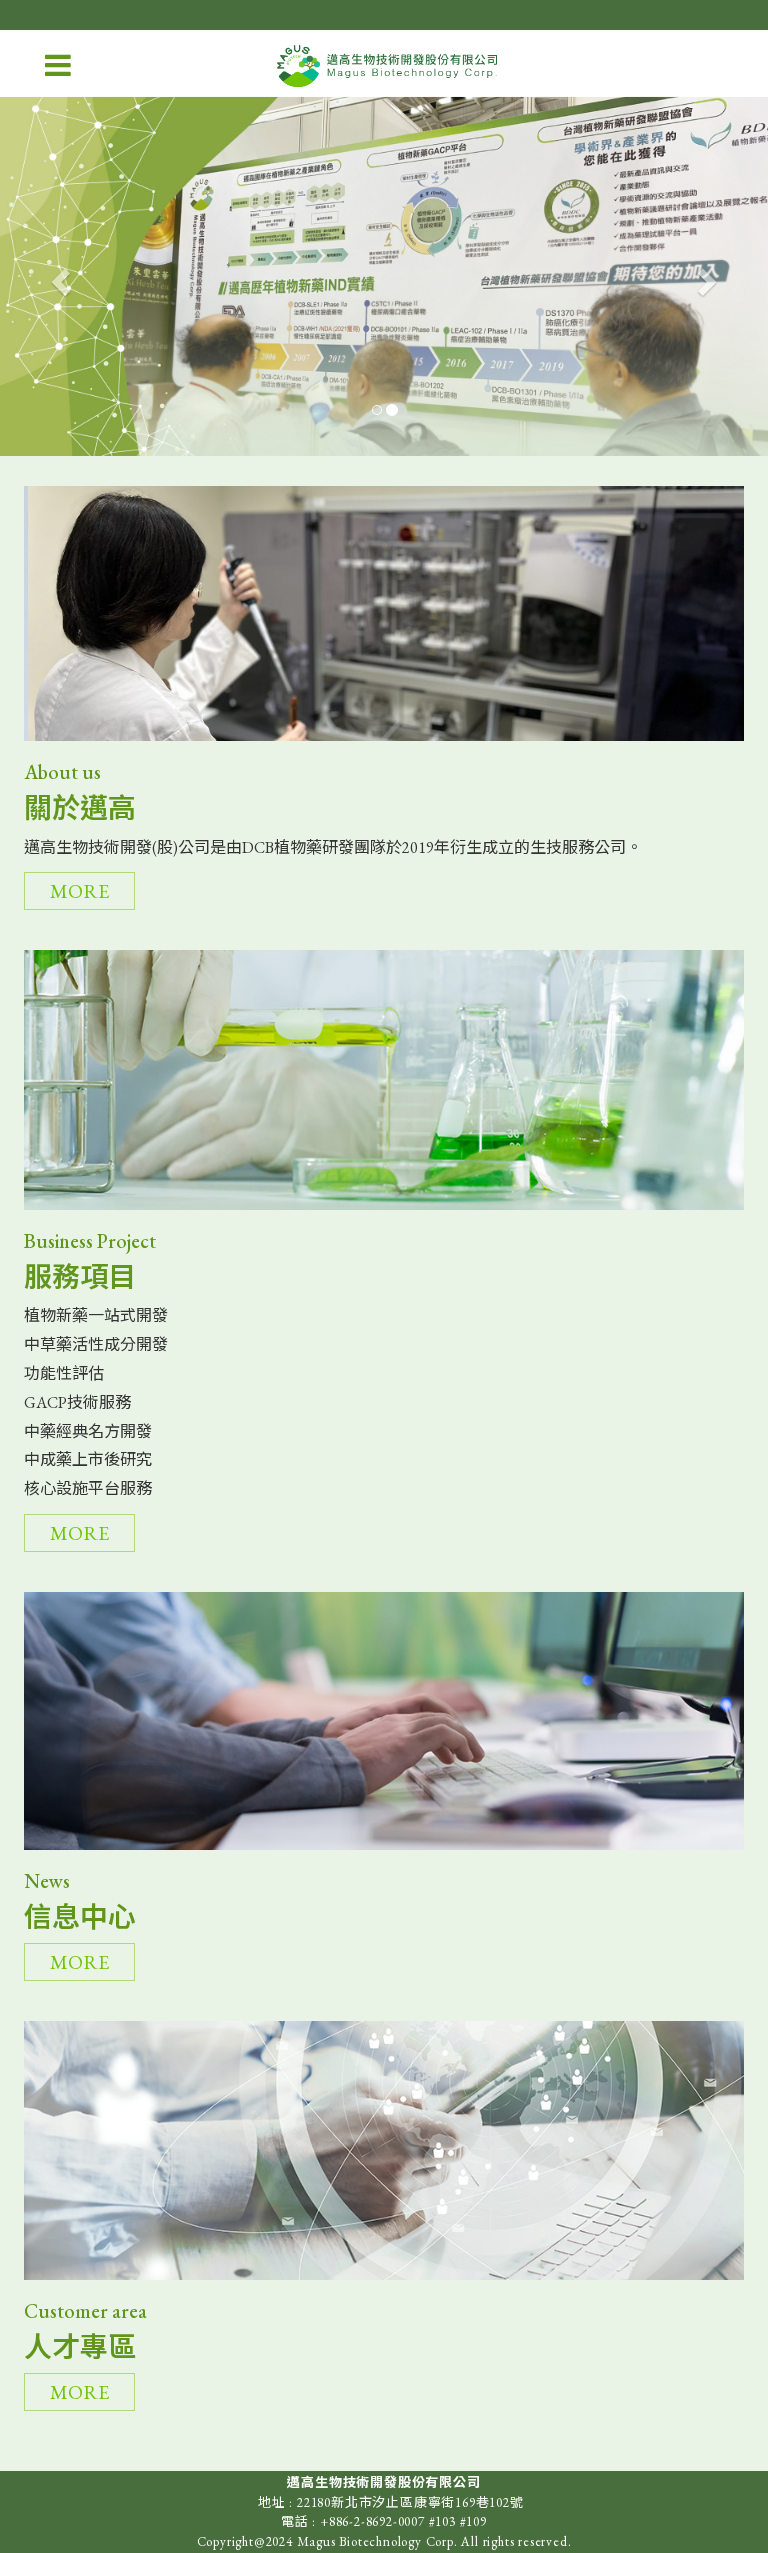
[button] (57, 276)
